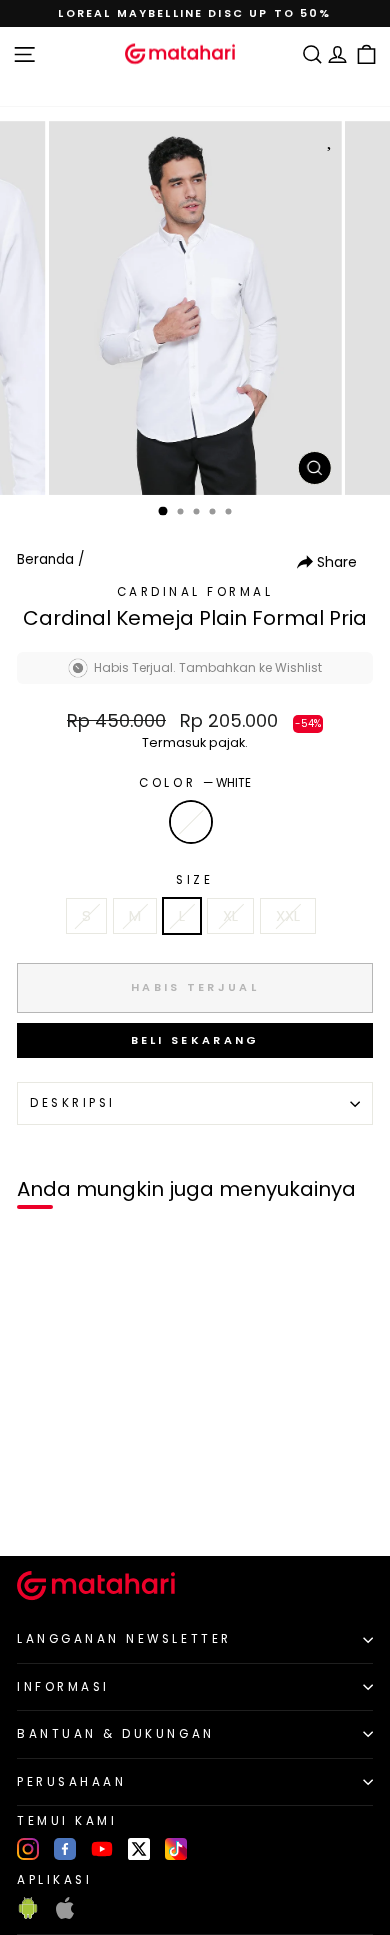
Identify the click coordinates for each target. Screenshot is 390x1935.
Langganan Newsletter (124, 1639)
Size (194, 880)
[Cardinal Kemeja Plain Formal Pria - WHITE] (38, 1506)
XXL (288, 916)
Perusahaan (71, 1782)
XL (230, 916)
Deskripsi (73, 1103)
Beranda (45, 559)
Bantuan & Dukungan (116, 1734)
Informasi (63, 1687)
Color (194, 783)
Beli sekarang (195, 1040)
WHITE (191, 822)
